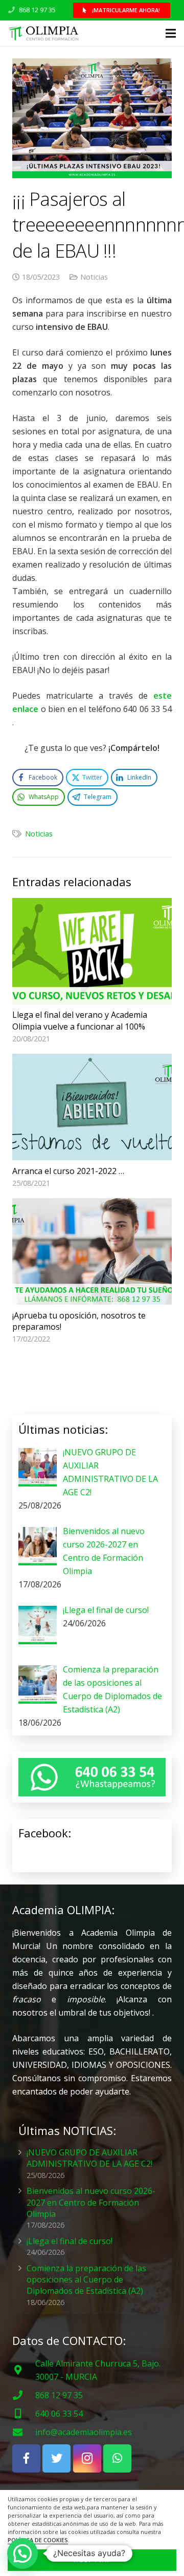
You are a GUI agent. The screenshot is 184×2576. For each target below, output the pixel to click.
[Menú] (171, 33)
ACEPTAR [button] (92, 2560)
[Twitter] (56, 2458)
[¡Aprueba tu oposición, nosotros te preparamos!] (92, 1251)
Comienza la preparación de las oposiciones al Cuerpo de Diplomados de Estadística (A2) (86, 2280)
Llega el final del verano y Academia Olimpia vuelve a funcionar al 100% (80, 1020)
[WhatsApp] (117, 2458)
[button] (22, 2553)
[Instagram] (87, 2458)
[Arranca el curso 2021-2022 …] (92, 1107)
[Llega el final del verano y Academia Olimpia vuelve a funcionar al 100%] (92, 951)
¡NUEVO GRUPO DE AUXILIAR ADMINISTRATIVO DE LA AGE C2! (89, 2158)
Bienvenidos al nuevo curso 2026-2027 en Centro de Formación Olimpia (91, 2202)
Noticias (94, 277)
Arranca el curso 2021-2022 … (68, 1171)
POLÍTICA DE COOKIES (38, 2540)
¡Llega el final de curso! (70, 2241)
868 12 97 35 (37, 10)
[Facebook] (26, 2458)
